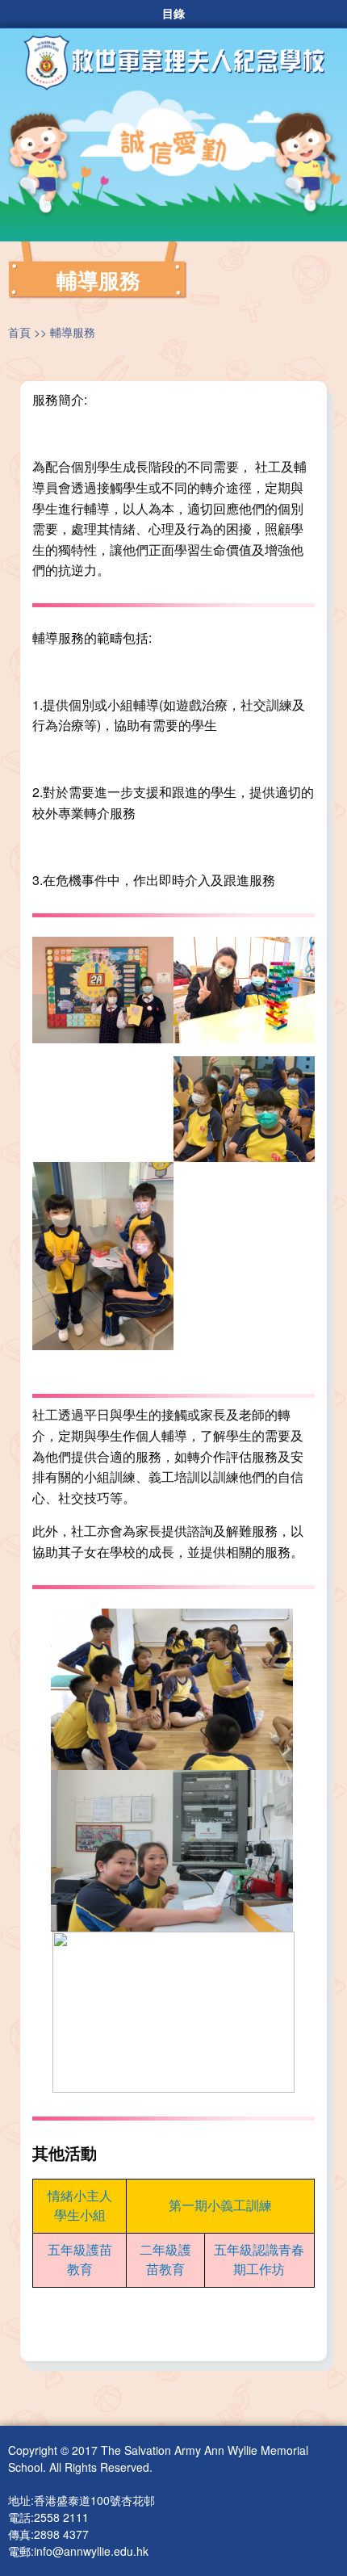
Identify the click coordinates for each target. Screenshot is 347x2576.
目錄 (173, 14)
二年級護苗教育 (165, 2259)
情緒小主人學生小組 (80, 2205)
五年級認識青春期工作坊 (259, 2259)
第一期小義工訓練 (220, 2205)
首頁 (19, 332)
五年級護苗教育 (80, 2259)
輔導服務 (73, 332)
